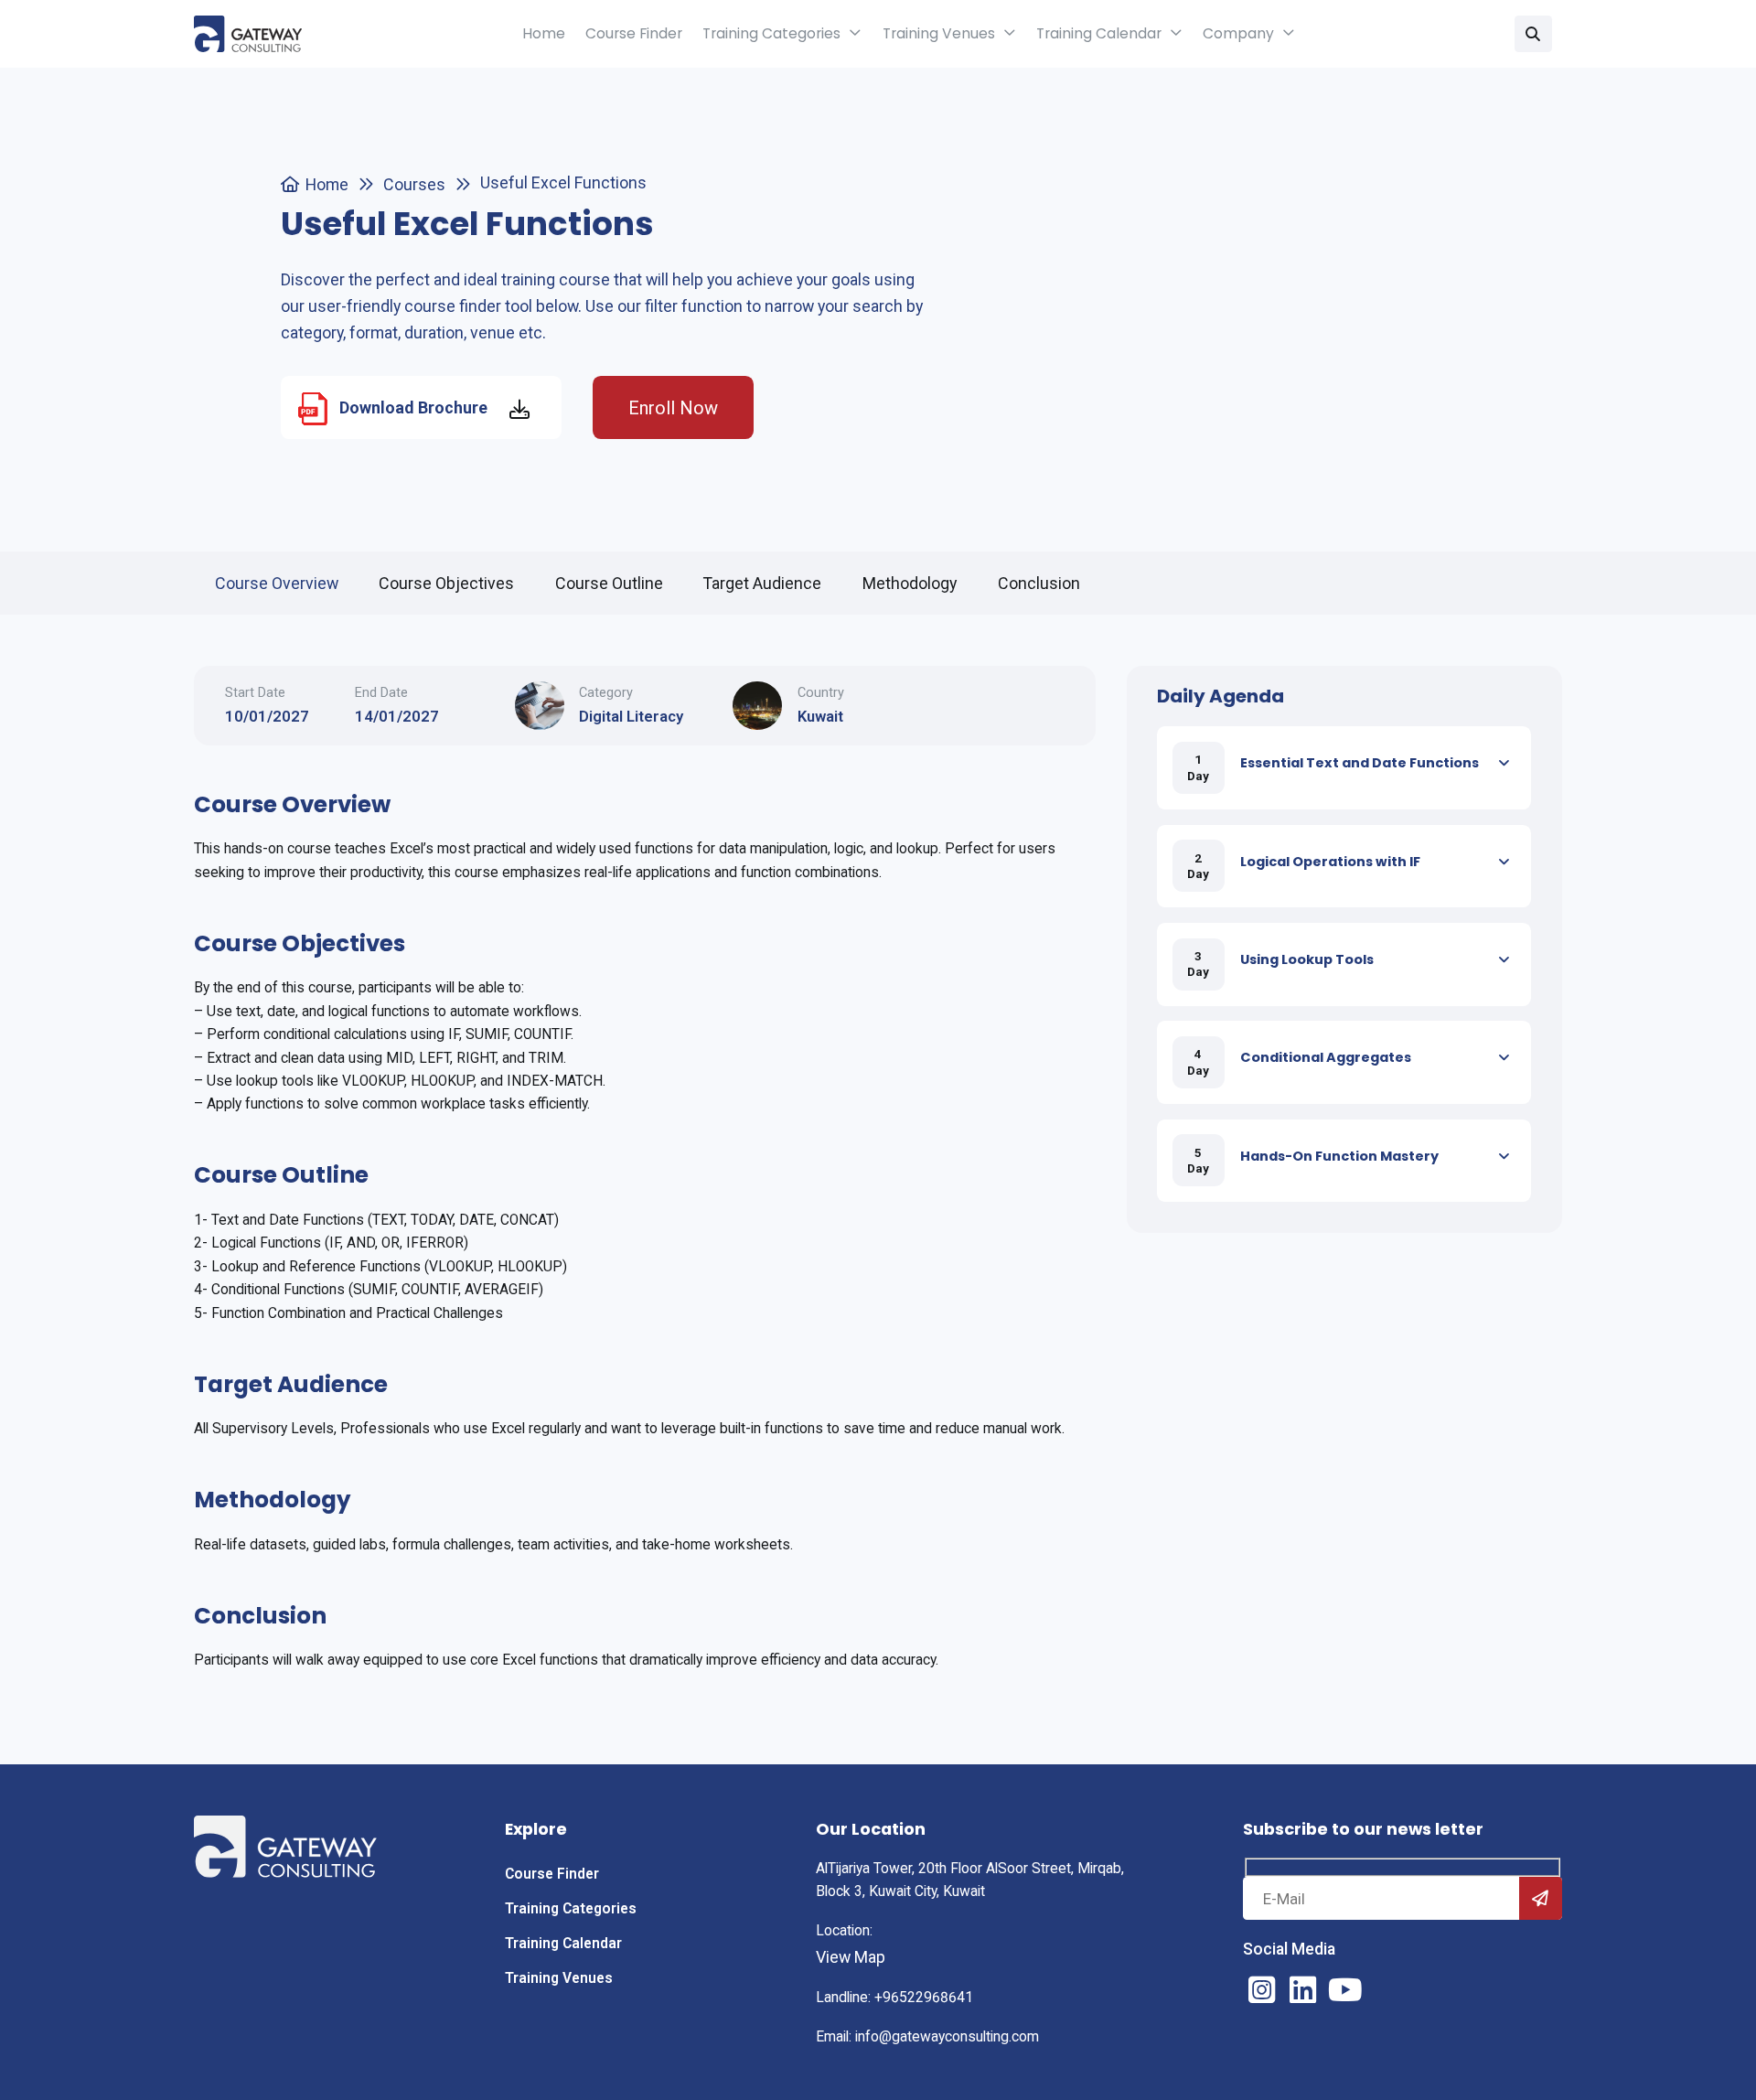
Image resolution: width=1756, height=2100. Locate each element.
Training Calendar (1099, 33)
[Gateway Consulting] (248, 34)
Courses (414, 184)
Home (544, 33)
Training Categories (771, 33)
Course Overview (277, 583)
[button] (1533, 34)
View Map (851, 1957)
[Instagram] (1261, 1990)
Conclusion (1039, 583)
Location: (844, 1931)
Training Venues (939, 33)
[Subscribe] (1541, 1898)
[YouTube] (1344, 1990)
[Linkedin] (1303, 1990)
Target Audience (762, 583)
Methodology (910, 583)
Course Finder (634, 33)
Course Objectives (446, 583)
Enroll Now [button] (673, 408)
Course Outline (609, 583)
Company (1238, 33)
